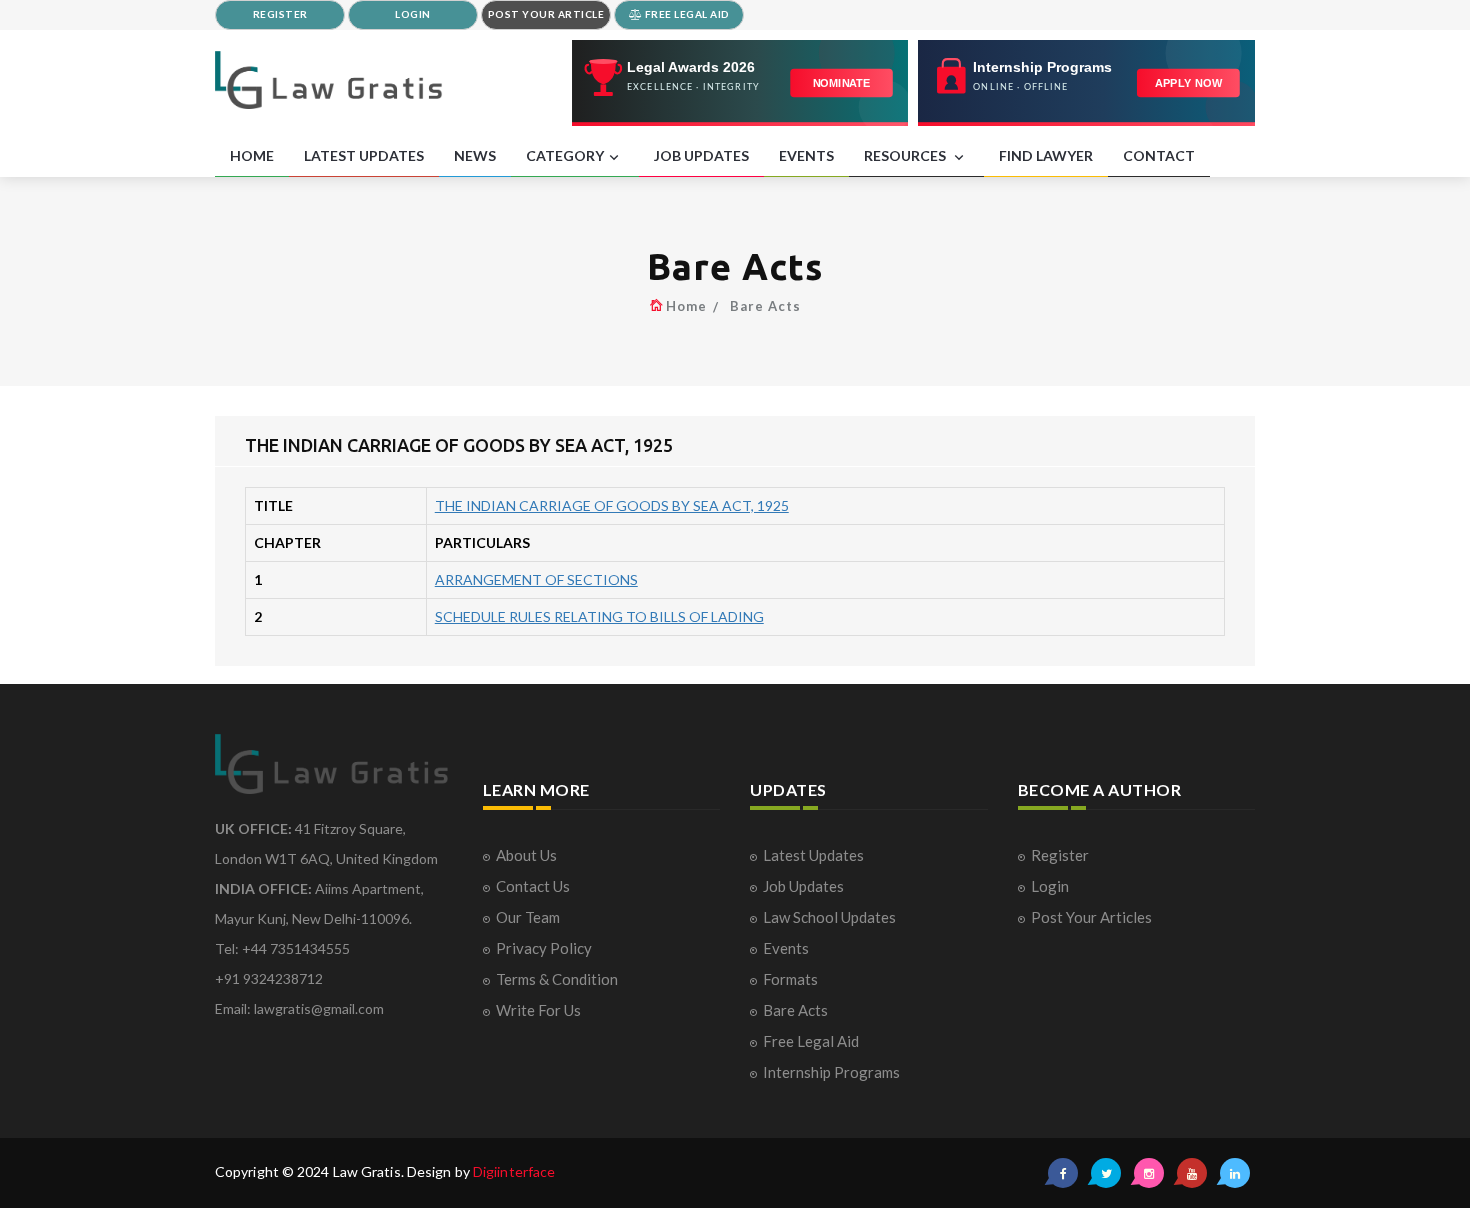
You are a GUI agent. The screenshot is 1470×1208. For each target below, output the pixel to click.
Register (1060, 855)
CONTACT (1159, 155)
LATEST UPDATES (364, 155)
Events (786, 948)
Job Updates (803, 886)
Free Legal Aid (811, 1041)
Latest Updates (813, 855)
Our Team (528, 917)
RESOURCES (906, 155)
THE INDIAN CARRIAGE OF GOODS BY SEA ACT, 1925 (612, 505)
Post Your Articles (1091, 917)
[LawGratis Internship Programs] (1086, 83)
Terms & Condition (557, 979)
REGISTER (280, 14)
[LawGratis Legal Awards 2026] (740, 83)
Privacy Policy (544, 948)
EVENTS (806, 155)
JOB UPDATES (701, 155)
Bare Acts (765, 306)
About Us (526, 855)
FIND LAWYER (1046, 155)
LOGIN (413, 14)
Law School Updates (829, 917)
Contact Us (533, 886)
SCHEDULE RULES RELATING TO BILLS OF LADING (599, 616)
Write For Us (538, 1010)
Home (686, 306)
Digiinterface (514, 1171)
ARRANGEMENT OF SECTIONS (536, 579)
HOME (252, 155)
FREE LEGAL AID (686, 14)
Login (1050, 886)
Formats (790, 979)
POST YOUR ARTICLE (546, 14)
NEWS (475, 155)
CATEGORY (565, 155)
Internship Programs (831, 1072)
